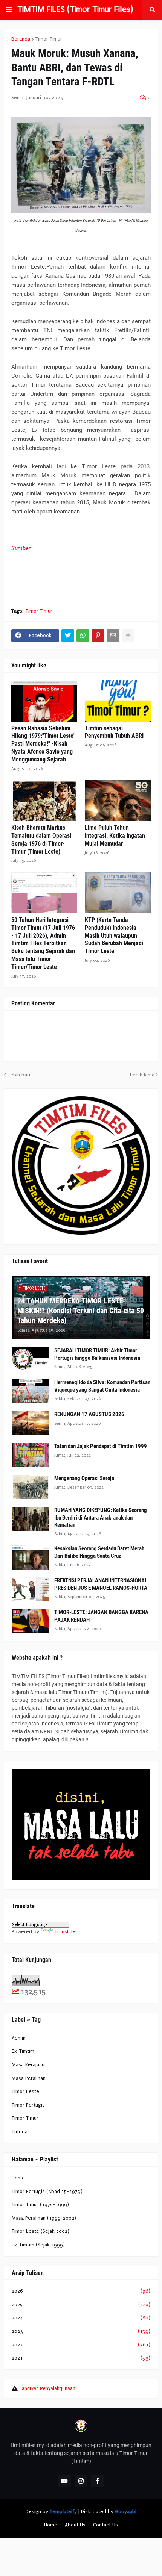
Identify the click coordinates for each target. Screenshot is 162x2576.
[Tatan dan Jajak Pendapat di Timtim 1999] (31, 1455)
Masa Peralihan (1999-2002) (44, 2218)
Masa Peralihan (29, 2078)
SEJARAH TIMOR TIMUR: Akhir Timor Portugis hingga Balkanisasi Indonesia (97, 1354)
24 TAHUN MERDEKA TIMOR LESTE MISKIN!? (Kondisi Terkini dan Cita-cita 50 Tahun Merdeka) (81, 1311)
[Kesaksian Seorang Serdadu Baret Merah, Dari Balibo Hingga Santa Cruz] (31, 1557)
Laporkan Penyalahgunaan (47, 2388)
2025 (81, 2304)
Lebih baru (20, 1075)
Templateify (63, 2512)
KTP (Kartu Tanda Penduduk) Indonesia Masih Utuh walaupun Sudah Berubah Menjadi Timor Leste (114, 935)
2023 (81, 2331)
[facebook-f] (98, 2481)
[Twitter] (68, 636)
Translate (65, 1932)
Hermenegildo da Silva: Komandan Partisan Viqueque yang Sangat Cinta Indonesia (102, 1386)
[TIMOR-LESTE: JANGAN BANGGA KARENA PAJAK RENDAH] (31, 1621)
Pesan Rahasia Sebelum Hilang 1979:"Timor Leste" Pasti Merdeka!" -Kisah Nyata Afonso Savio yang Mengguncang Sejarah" (43, 744)
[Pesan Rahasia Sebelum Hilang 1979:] (44, 701)
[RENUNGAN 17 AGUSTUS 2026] (31, 1423)
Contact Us (105, 2525)
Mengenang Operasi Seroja (84, 1478)
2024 (81, 2318)
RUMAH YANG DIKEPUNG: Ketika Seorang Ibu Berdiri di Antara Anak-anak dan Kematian (101, 1517)
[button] (9, 10)
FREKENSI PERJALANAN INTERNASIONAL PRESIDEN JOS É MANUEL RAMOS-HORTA (101, 1584)
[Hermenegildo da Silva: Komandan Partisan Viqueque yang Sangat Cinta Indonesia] (31, 1391)
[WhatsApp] (83, 636)
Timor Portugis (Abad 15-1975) (47, 2191)
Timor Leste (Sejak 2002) (40, 2231)
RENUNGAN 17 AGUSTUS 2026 (89, 1414)
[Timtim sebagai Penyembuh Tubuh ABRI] (118, 701)
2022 (81, 2345)
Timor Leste (25, 2091)
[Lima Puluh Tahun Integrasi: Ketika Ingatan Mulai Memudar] (118, 801)
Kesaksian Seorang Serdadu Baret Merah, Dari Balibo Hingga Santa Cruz (100, 1552)
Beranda (21, 39)
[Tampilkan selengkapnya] (128, 636)
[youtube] (64, 2481)
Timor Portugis (28, 2105)
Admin (19, 2038)
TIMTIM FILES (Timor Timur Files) (75, 9)
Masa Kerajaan (28, 2065)
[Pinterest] (98, 636)
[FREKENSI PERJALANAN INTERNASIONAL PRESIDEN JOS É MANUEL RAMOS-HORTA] (31, 1589)
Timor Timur (49, 39)
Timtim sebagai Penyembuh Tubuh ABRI (114, 732)
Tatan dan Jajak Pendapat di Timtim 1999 (101, 1446)
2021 (81, 2358)
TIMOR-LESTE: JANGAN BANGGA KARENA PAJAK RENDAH (101, 1616)
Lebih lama (142, 1075)
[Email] (113, 636)
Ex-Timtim (23, 2051)
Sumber (21, 548)
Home (18, 2178)
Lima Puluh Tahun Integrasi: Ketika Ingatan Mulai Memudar (115, 836)
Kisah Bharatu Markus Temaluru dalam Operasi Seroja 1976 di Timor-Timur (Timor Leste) (41, 839)
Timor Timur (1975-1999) (40, 2204)
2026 (81, 2291)
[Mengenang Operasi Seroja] (31, 1487)
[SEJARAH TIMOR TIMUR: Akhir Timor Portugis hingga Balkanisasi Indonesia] (31, 1359)
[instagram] (81, 2481)
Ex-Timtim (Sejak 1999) (38, 2245)
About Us (75, 2525)
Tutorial (20, 2132)
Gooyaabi (126, 2512)
